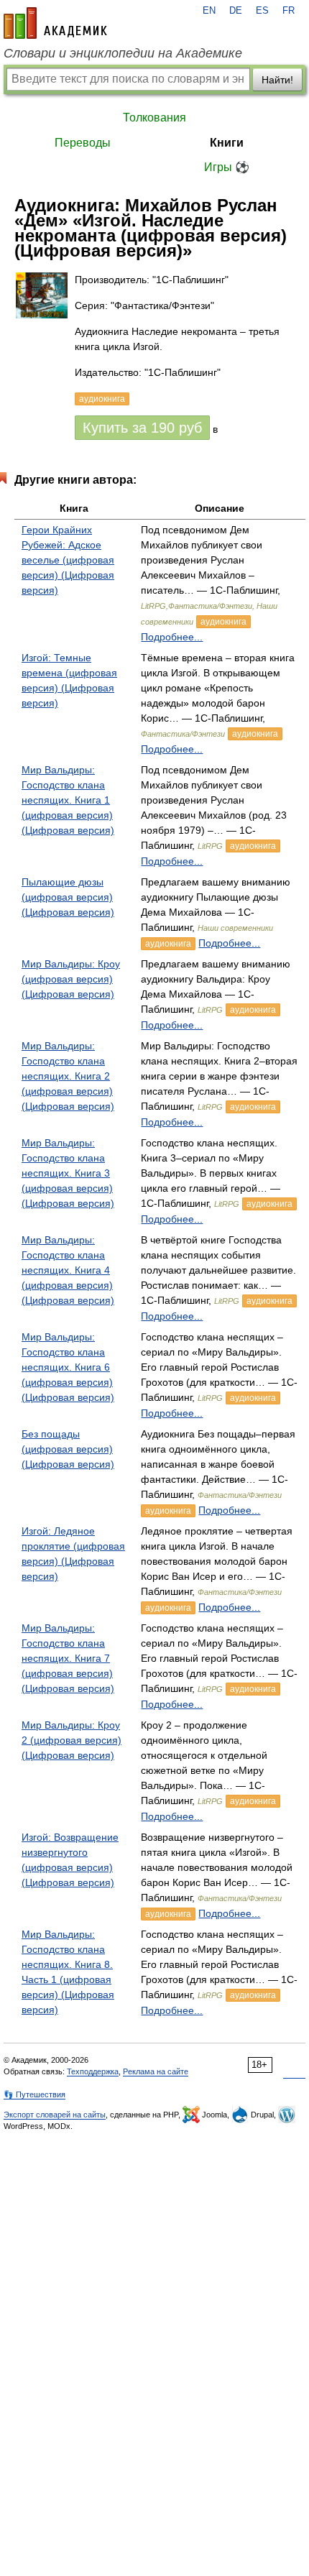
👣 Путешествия (34, 2094)
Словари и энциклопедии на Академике (123, 53)
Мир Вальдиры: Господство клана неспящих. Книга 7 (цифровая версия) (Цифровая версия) (68, 1658)
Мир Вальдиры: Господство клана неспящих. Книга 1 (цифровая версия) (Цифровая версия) (68, 800)
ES (262, 11)
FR (289, 11)
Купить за (142, 428)
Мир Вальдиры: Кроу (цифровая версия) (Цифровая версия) (71, 979)
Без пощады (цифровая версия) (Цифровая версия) (68, 1449)
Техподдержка (93, 2071)
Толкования (154, 118)
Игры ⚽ (227, 167)
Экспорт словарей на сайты (55, 2115)
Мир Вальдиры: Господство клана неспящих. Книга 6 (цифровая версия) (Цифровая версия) (68, 1367)
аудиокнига (223, 622)
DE (236, 11)
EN (209, 11)
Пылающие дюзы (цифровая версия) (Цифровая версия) (68, 897)
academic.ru (55, 23)
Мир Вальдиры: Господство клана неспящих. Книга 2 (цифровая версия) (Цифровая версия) (68, 1076)
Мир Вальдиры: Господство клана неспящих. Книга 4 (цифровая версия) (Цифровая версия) (68, 1270)
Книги (227, 143)
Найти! (277, 80)
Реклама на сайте (156, 2071)
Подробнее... (172, 637)
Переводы (83, 143)
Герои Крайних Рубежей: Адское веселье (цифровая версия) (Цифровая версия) (68, 560)
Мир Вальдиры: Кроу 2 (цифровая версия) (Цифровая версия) (72, 1740)
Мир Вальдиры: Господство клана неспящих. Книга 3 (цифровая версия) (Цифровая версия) (68, 1173)
